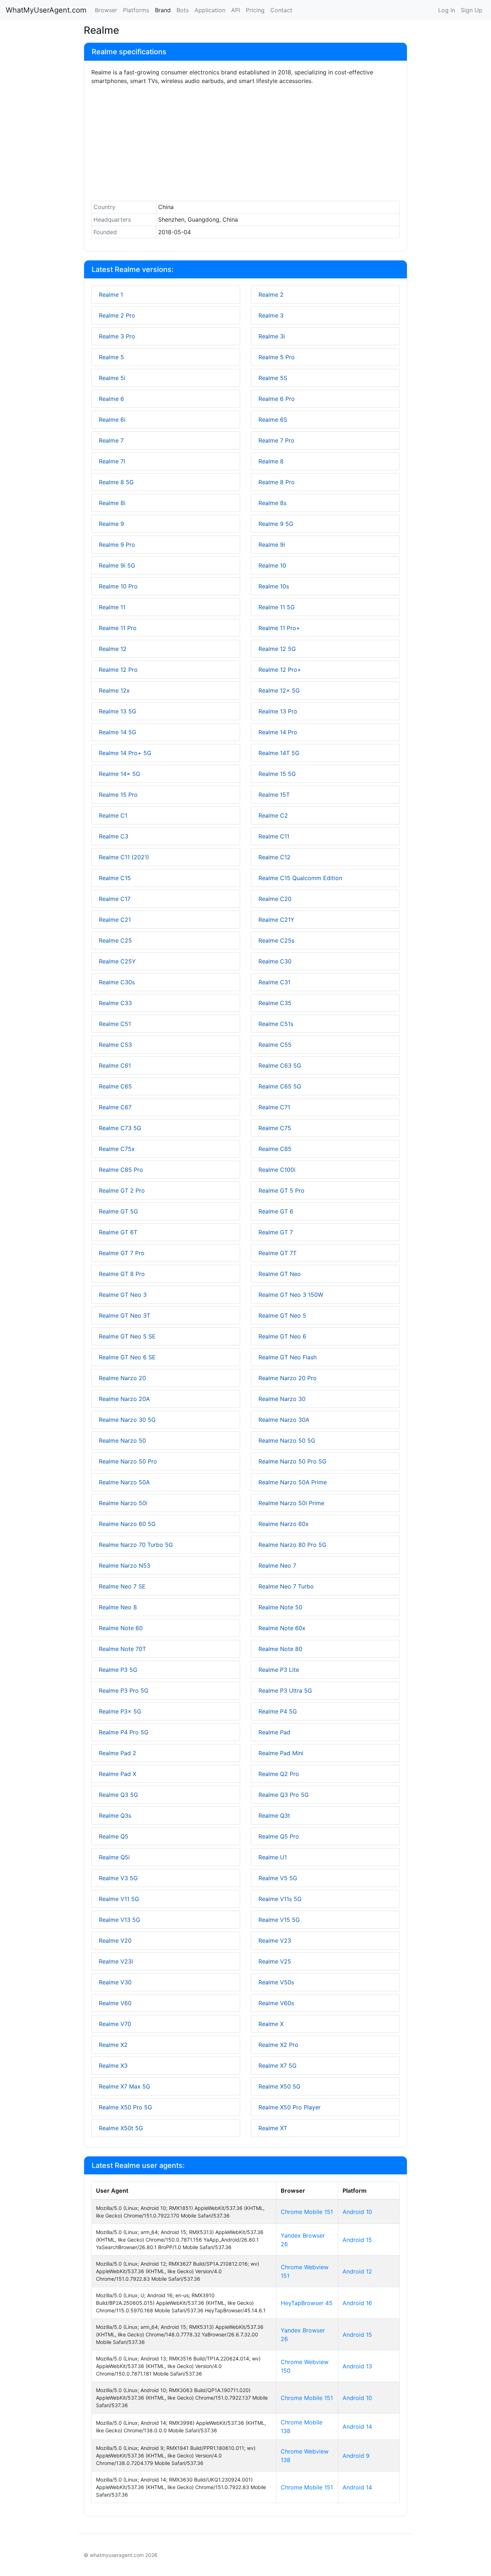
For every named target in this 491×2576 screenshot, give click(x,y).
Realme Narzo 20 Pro (288, 1378)
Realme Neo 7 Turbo (286, 1586)
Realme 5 (111, 357)
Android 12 (357, 2271)
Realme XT (273, 2128)
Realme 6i (112, 420)
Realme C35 (275, 1003)
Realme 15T (274, 795)
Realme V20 (115, 1941)
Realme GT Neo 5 (282, 1315)
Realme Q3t (274, 1816)
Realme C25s (276, 940)
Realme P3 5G (118, 1670)
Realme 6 (111, 399)
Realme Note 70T (122, 1649)
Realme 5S (273, 378)
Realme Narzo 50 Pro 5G (292, 1461)
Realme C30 (275, 961)
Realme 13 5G (118, 711)
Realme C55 (275, 1045)
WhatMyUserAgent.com (46, 10)
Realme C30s (117, 982)
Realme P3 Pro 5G (124, 1691)
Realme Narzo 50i (123, 1503)
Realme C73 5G (120, 1128)
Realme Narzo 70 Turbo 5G (136, 1545)
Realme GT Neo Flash (288, 1357)
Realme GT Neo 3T (125, 1315)
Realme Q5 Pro (279, 1836)
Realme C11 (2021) (124, 857)
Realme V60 (115, 2003)
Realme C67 (115, 1107)
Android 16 (357, 2303)
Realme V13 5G (120, 1920)
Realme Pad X (118, 1774)
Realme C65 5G (280, 1086)
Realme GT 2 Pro (122, 1190)
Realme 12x (114, 690)
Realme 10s (274, 586)
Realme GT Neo (280, 1274)
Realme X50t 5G (121, 2128)
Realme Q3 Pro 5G (284, 1795)
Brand (163, 10)
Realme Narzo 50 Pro (128, 1461)
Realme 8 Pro (277, 482)
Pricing (255, 10)
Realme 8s (272, 503)
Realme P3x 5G (120, 1711)
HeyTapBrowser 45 (307, 2303)
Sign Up (472, 10)
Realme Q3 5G (118, 1795)
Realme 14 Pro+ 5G (125, 753)
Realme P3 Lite (279, 1670)
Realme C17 (115, 899)
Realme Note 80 (280, 1649)
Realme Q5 (114, 1836)
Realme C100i (277, 1170)
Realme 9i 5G (117, 565)
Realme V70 (115, 2024)
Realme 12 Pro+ (280, 670)
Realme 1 (111, 295)
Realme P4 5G (278, 1711)
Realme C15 (115, 878)
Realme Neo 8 (118, 1607)
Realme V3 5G (118, 1878)
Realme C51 (115, 1024)
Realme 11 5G (277, 607)
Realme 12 (113, 649)
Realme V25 (275, 1961)
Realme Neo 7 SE (122, 1586)
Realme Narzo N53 (125, 1566)
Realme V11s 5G (280, 1899)
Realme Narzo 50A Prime (293, 1482)
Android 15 (357, 2240)
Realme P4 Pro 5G (124, 1732)
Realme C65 (115, 1086)
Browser (106, 10)
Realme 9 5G (276, 524)
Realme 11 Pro (118, 628)
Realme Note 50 (280, 1607)
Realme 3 (271, 315)
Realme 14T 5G (279, 753)
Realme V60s (276, 2003)
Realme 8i (112, 503)
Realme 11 (112, 607)
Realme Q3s (115, 1816)
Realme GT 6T (118, 1232)
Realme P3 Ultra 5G (285, 1691)
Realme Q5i (114, 1857)
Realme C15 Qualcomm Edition (300, 878)
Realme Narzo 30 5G (127, 1420)
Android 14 (357, 2427)
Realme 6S (273, 420)
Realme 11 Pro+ (279, 628)
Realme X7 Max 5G (125, 2086)
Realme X (271, 2024)
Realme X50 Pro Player (290, 2107)
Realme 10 (272, 565)
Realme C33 (115, 1003)
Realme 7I (112, 461)
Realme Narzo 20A (124, 1399)
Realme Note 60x (282, 1628)
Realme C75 (275, 1128)
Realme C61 (115, 1065)
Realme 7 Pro (276, 440)
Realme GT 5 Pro (281, 1190)
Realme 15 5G (277, 774)
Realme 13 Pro (278, 711)
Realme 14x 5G (120, 774)
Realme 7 (111, 440)
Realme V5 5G (278, 1878)
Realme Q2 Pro (279, 1774)
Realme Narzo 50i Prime (291, 1503)
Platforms (136, 10)
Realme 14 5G (118, 732)
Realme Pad (274, 1732)
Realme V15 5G (279, 1920)
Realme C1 (113, 815)
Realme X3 (113, 2066)
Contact (281, 10)
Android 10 (357, 2212)
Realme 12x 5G (279, 690)
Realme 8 (271, 461)
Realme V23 (275, 1941)
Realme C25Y (117, 961)
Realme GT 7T (277, 1253)
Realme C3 (114, 836)
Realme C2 (273, 815)
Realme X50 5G (279, 2086)
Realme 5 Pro (277, 357)
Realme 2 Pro (117, 315)
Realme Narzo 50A (124, 1482)
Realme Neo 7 (277, 1566)
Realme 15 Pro (118, 795)
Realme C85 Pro (121, 1170)
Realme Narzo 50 (122, 1440)
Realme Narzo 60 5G (127, 1524)
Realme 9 (111, 524)
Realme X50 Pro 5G (125, 2107)
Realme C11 (274, 836)
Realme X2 (113, 2045)
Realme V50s (276, 1982)
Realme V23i (116, 1961)
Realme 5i (112, 378)
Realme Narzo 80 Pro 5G (292, 1545)
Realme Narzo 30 (282, 1399)
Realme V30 (115, 1982)
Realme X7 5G (277, 2066)
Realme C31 (274, 982)
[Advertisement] (245, 145)
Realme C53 (115, 1045)
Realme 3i (272, 336)
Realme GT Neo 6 (282, 1336)
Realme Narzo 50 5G (287, 1440)
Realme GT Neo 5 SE (127, 1336)
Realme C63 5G (280, 1065)
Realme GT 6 (276, 1211)
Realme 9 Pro (117, 545)
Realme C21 (115, 920)
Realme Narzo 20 (122, 1378)
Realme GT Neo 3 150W (291, 1295)
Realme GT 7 (276, 1232)
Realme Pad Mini (281, 1753)
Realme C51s (276, 1024)
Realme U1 (273, 1857)
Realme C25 (115, 940)
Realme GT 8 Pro (122, 1274)
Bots (183, 10)
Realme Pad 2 (118, 1753)
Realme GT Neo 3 (123, 1295)
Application (210, 10)
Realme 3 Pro (117, 336)
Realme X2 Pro (278, 2045)
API (236, 10)
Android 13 (357, 2366)
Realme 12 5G (277, 649)
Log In (447, 10)
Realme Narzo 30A (284, 1420)
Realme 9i (272, 545)
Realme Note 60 (121, 1628)
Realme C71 (274, 1107)
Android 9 (356, 2456)
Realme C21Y (276, 920)
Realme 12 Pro (118, 670)
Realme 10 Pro (118, 586)
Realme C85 (275, 1149)
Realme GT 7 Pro (122, 1253)
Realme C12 (274, 857)
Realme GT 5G (118, 1211)
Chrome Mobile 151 (307, 2212)
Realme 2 (271, 295)
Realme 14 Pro (278, 732)
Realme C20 (275, 899)
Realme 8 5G (116, 482)
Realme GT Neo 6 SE (127, 1357)
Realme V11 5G (119, 1899)
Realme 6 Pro (277, 399)
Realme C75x (117, 1149)
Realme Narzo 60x (284, 1524)
